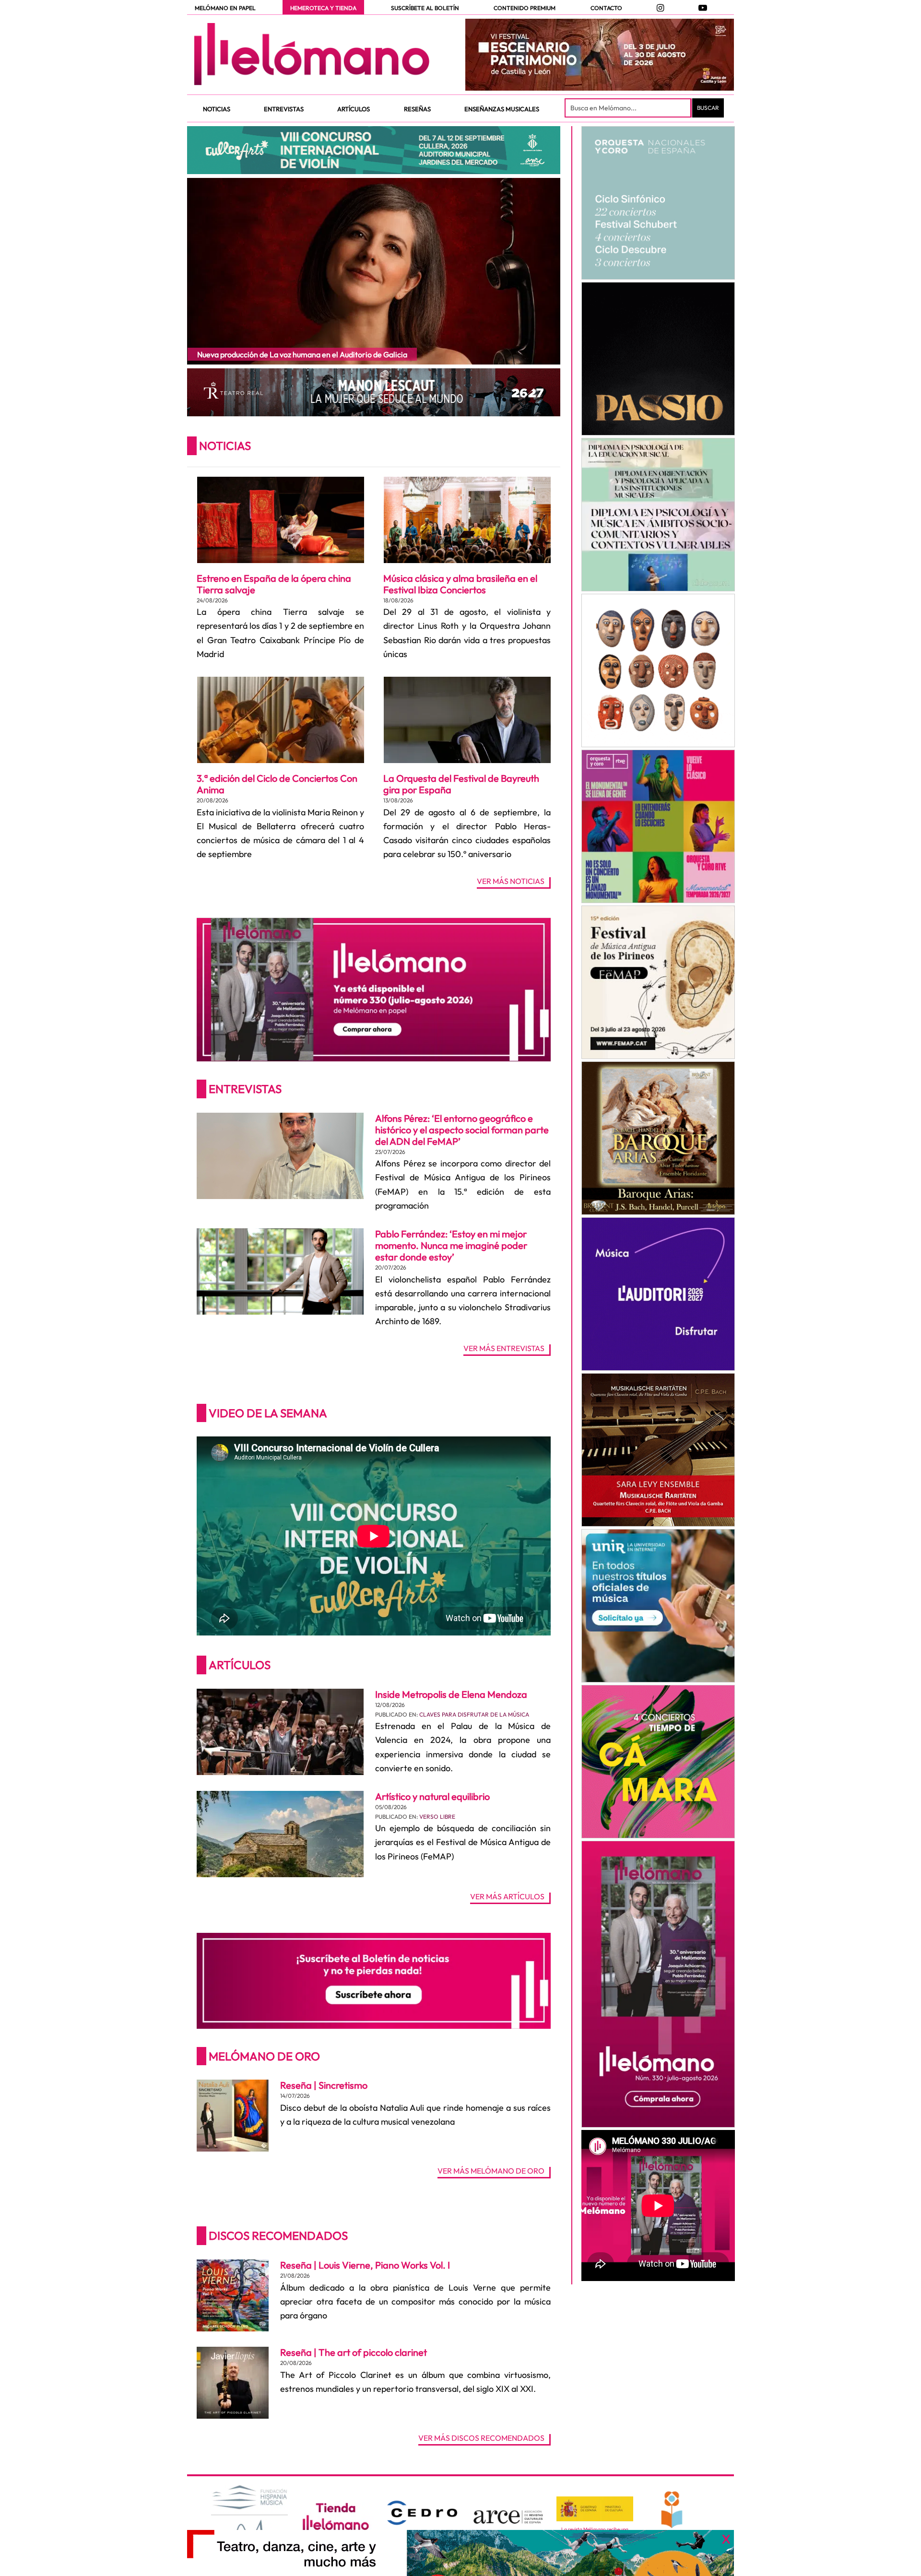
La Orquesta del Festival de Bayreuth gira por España (461, 784)
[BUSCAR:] (629, 108)
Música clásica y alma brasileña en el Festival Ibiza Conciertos (460, 584)
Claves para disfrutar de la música (474, 1714)
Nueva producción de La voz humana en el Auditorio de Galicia (302, 354)
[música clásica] (658, 1606)
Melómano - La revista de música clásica (312, 54)
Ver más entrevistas (504, 1349)
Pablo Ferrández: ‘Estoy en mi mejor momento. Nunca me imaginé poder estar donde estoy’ (451, 1245)
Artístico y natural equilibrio (432, 1796)
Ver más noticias (511, 882)
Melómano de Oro (264, 2056)
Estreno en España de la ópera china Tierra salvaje (274, 584)
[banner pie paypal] (460, 2553)
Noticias (225, 446)
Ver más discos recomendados (481, 2438)
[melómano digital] (658, 203)
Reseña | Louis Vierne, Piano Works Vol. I (365, 2265)
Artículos (240, 1665)
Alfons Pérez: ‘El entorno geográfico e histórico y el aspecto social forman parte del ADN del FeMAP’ (462, 1130)
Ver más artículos (507, 1897)
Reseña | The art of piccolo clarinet (354, 2352)
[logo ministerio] (595, 2509)
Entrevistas (245, 1089)
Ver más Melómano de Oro (491, 2171)
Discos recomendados (278, 2235)
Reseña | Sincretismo (324, 2085)
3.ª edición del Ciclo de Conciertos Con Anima (277, 784)
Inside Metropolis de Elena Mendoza (451, 1694)
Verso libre (437, 1817)
